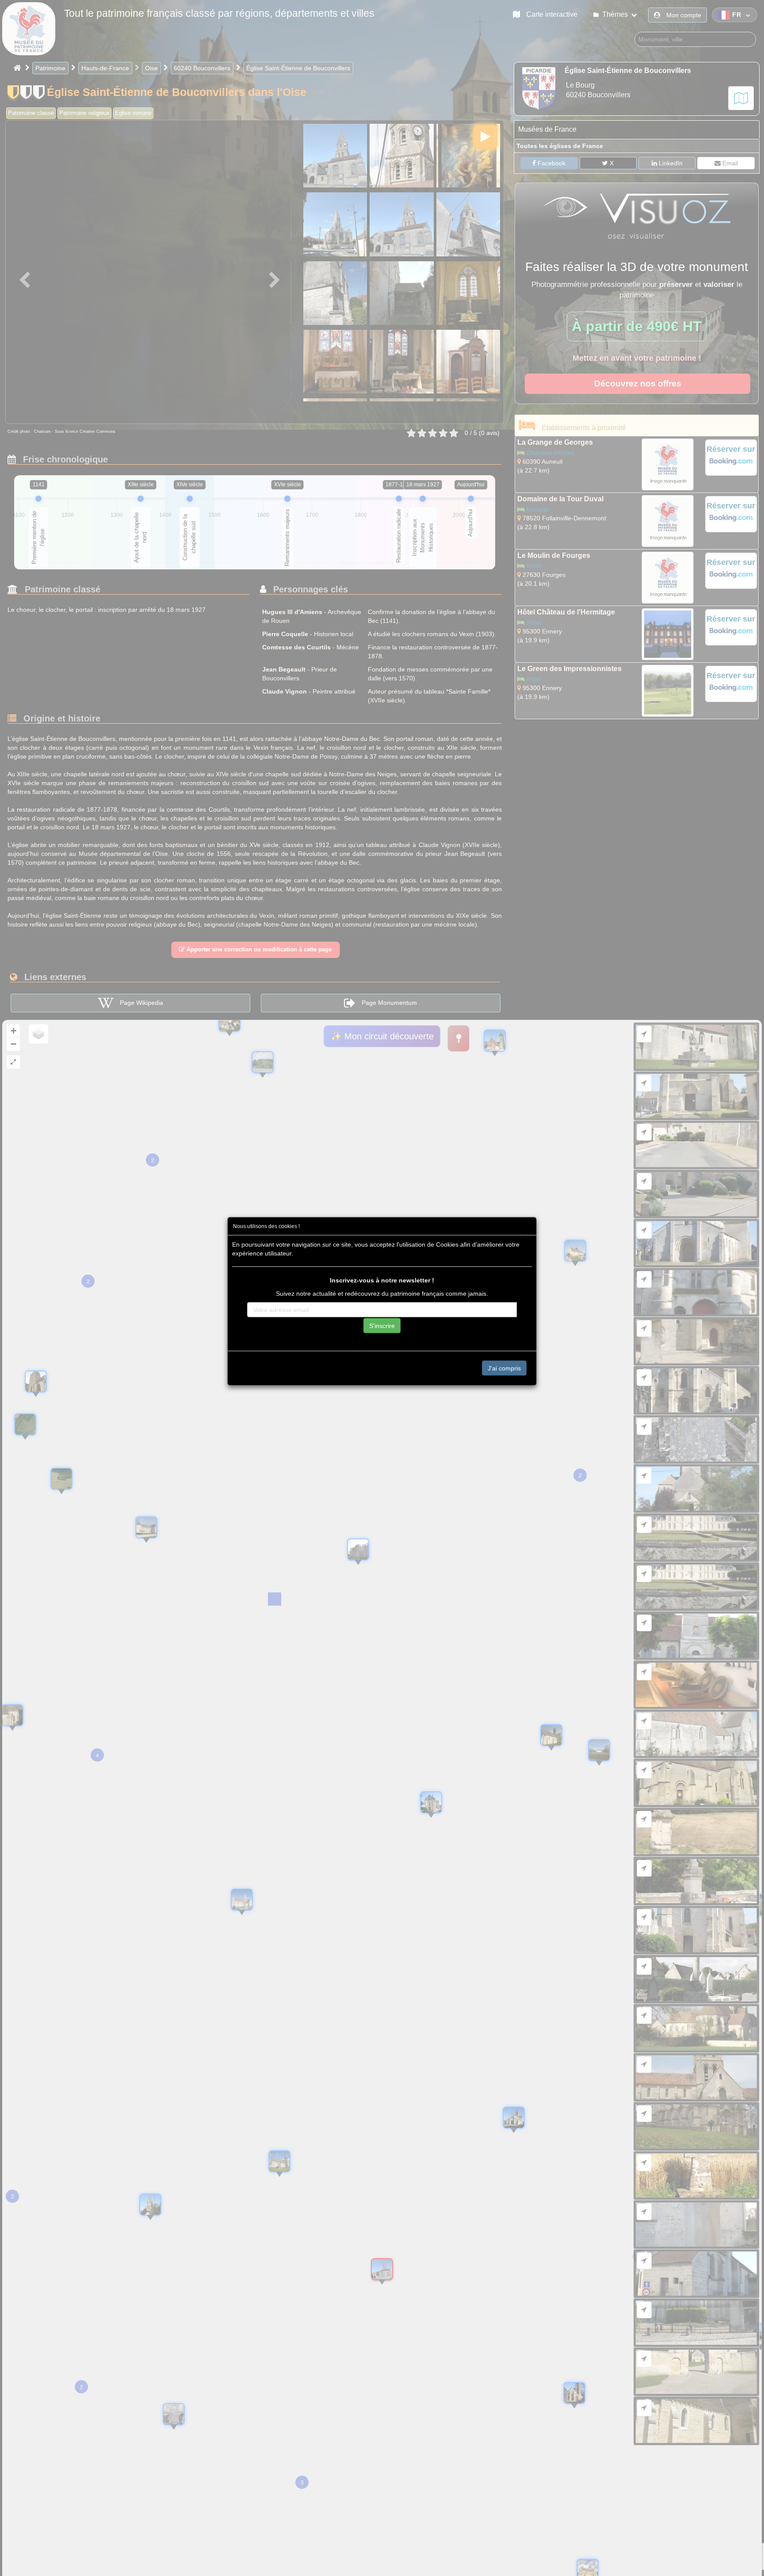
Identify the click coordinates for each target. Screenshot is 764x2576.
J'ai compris (504, 1368)
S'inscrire (382, 1326)
